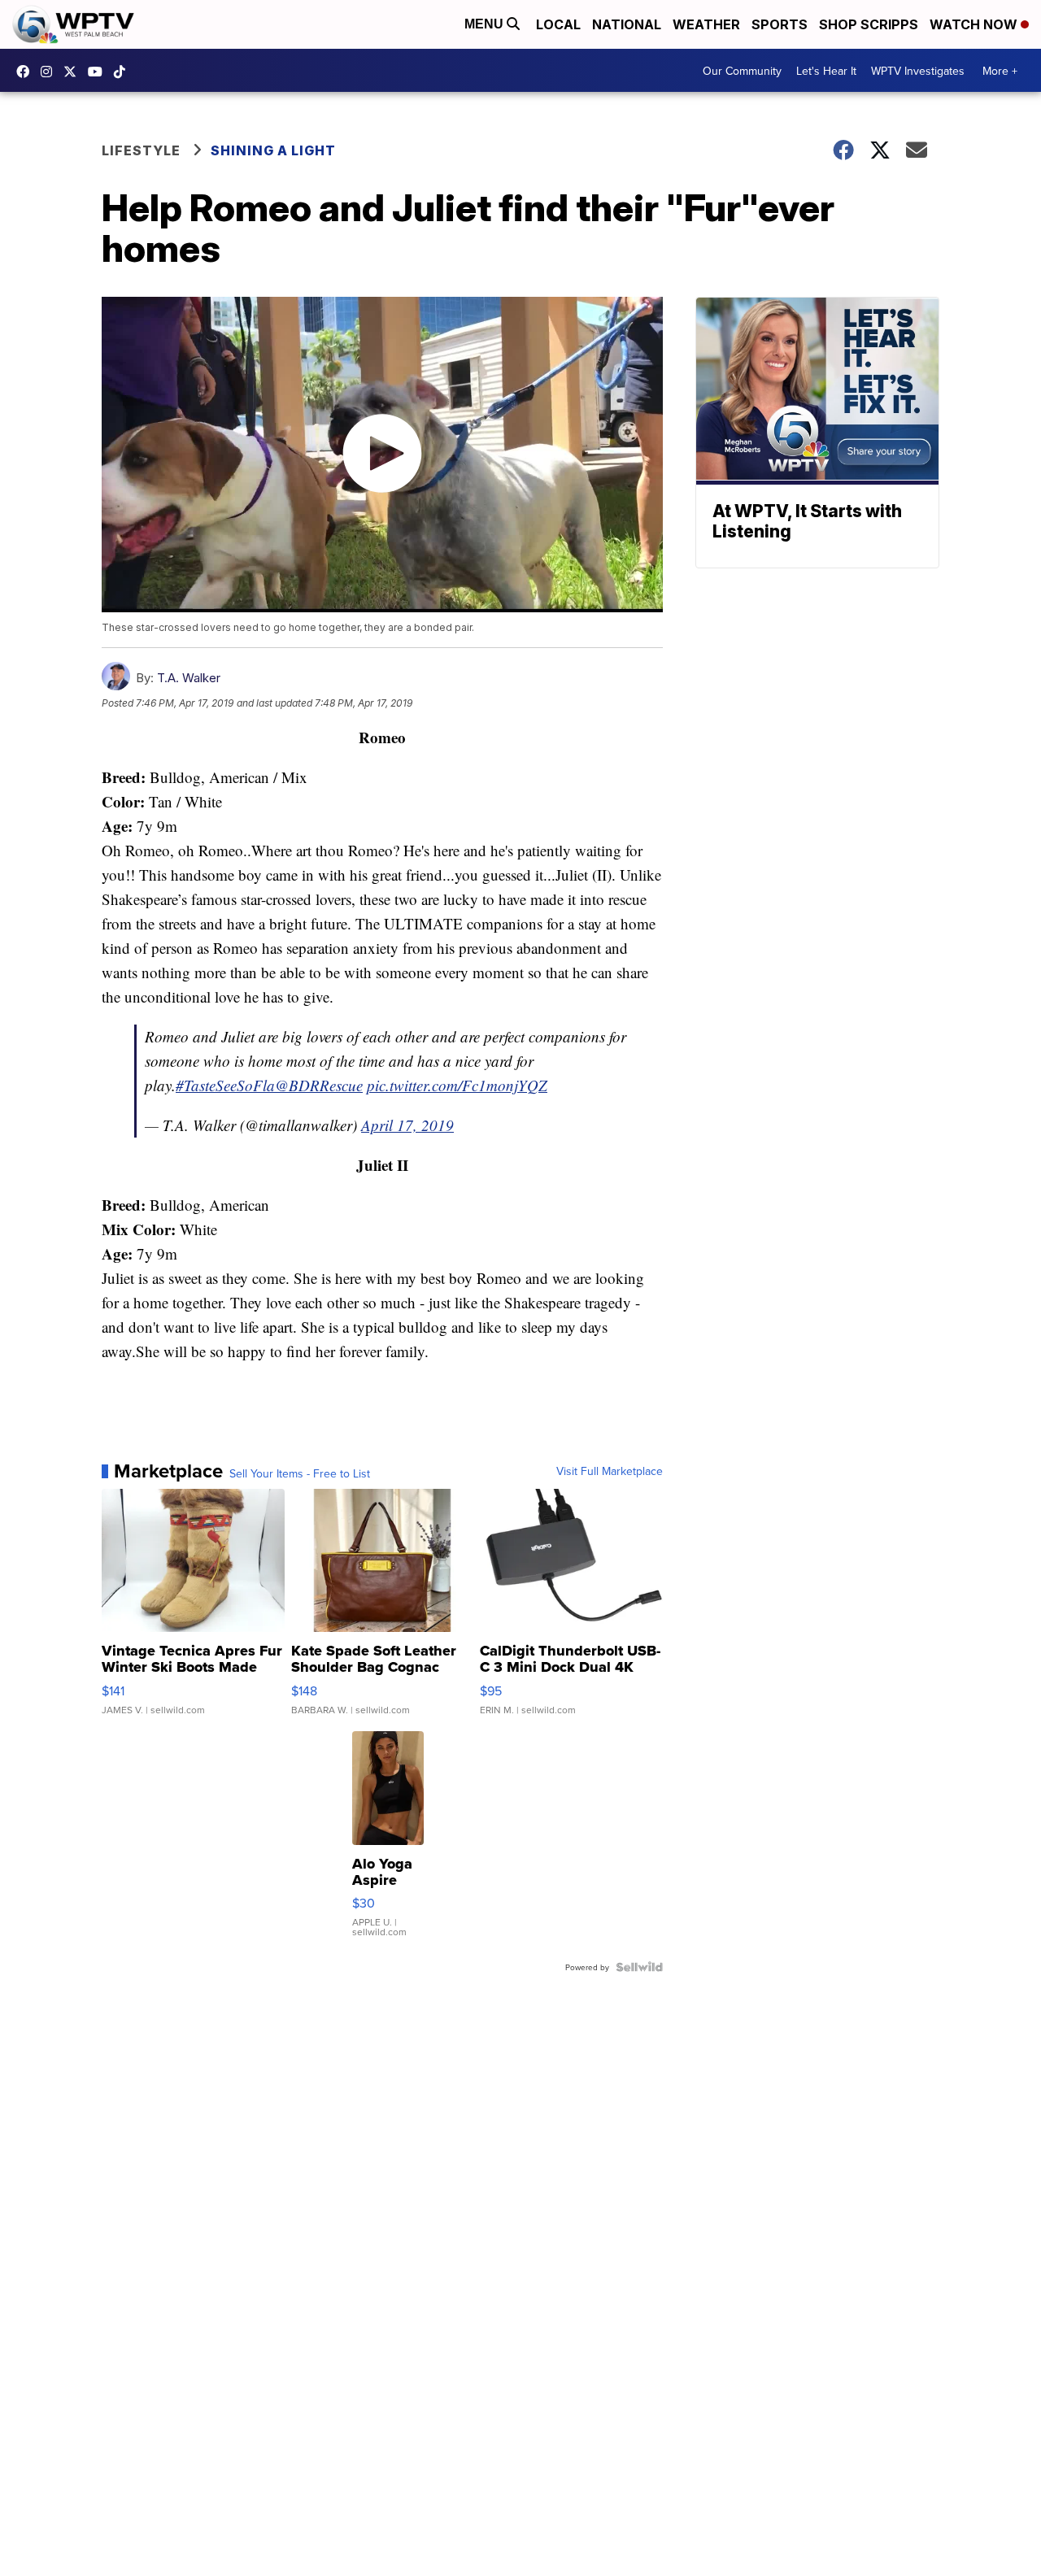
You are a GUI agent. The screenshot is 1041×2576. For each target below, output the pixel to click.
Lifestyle (141, 150)
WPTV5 (27, 72)
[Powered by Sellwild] (639, 1967)
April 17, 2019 (407, 1125)
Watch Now (975, 24)
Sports (780, 24)
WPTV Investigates (918, 71)
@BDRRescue (319, 1085)
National (627, 24)
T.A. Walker (189, 678)
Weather (706, 24)
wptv (50, 72)
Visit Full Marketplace (610, 1471)
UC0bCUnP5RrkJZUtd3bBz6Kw (99, 72)
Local (558, 24)
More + (1000, 71)
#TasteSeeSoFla (225, 1085)
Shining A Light (273, 150)
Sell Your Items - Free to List (300, 1473)
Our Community (742, 71)
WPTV (74, 72)
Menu (486, 24)
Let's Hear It (826, 71)
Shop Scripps (869, 24)
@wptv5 (124, 72)
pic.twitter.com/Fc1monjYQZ (457, 1085)
